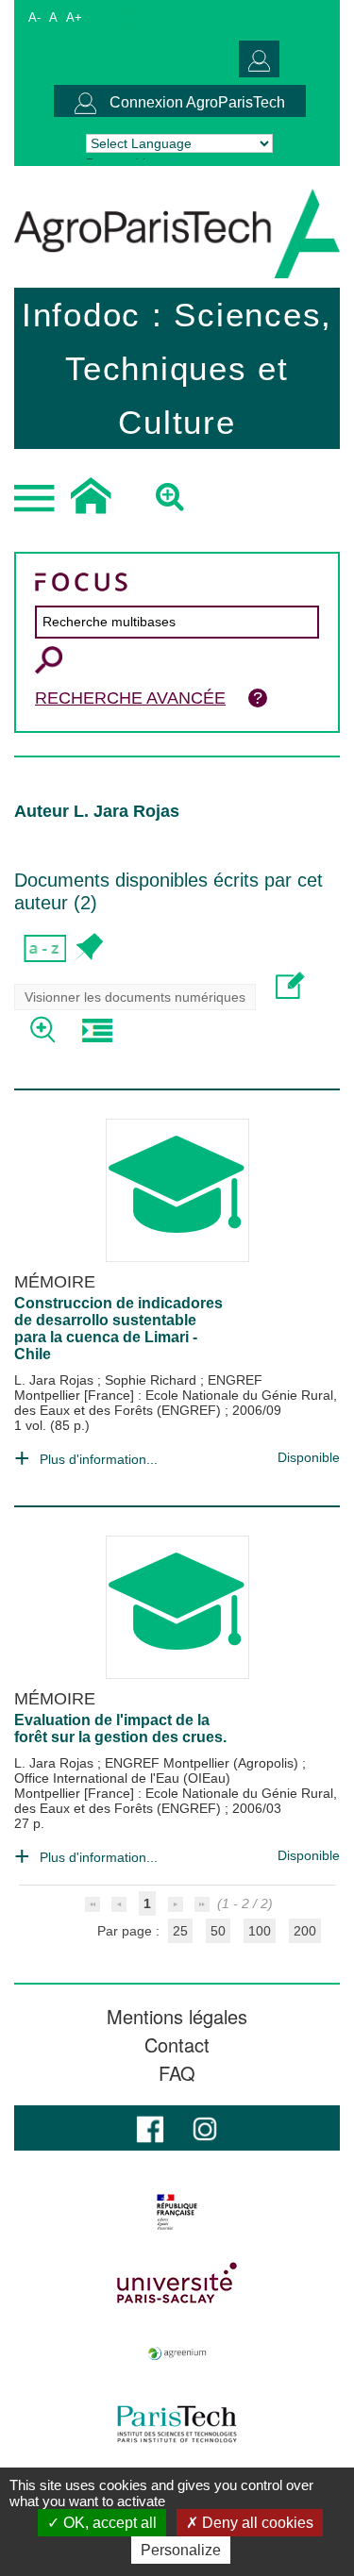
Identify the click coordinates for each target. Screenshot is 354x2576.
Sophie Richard (152, 1380)
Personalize (181, 2550)
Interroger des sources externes (97, 1030)
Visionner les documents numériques (135, 997)
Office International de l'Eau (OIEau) (122, 1778)
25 (180, 1931)
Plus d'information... (99, 1459)
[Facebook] (150, 2127)
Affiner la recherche (45, 1030)
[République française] (177, 2212)
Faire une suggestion (290, 985)
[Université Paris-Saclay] (177, 2283)
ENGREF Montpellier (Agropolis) (203, 1763)
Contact (177, 2045)
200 (305, 1931)
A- (34, 17)
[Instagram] (205, 2127)
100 (260, 1931)
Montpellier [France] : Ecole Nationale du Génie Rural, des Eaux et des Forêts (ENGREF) (176, 1403)
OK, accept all (108, 2523)
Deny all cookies (256, 2523)
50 (218, 1931)
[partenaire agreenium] (177, 2353)
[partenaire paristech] (177, 2424)
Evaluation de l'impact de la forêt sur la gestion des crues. (120, 1728)
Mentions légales (177, 2017)
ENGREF (235, 1380)
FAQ (177, 2073)
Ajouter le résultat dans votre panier (87, 948)
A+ (74, 17)
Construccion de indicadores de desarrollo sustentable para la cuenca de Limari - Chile (118, 1329)
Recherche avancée (130, 698)
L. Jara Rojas (56, 1380)
